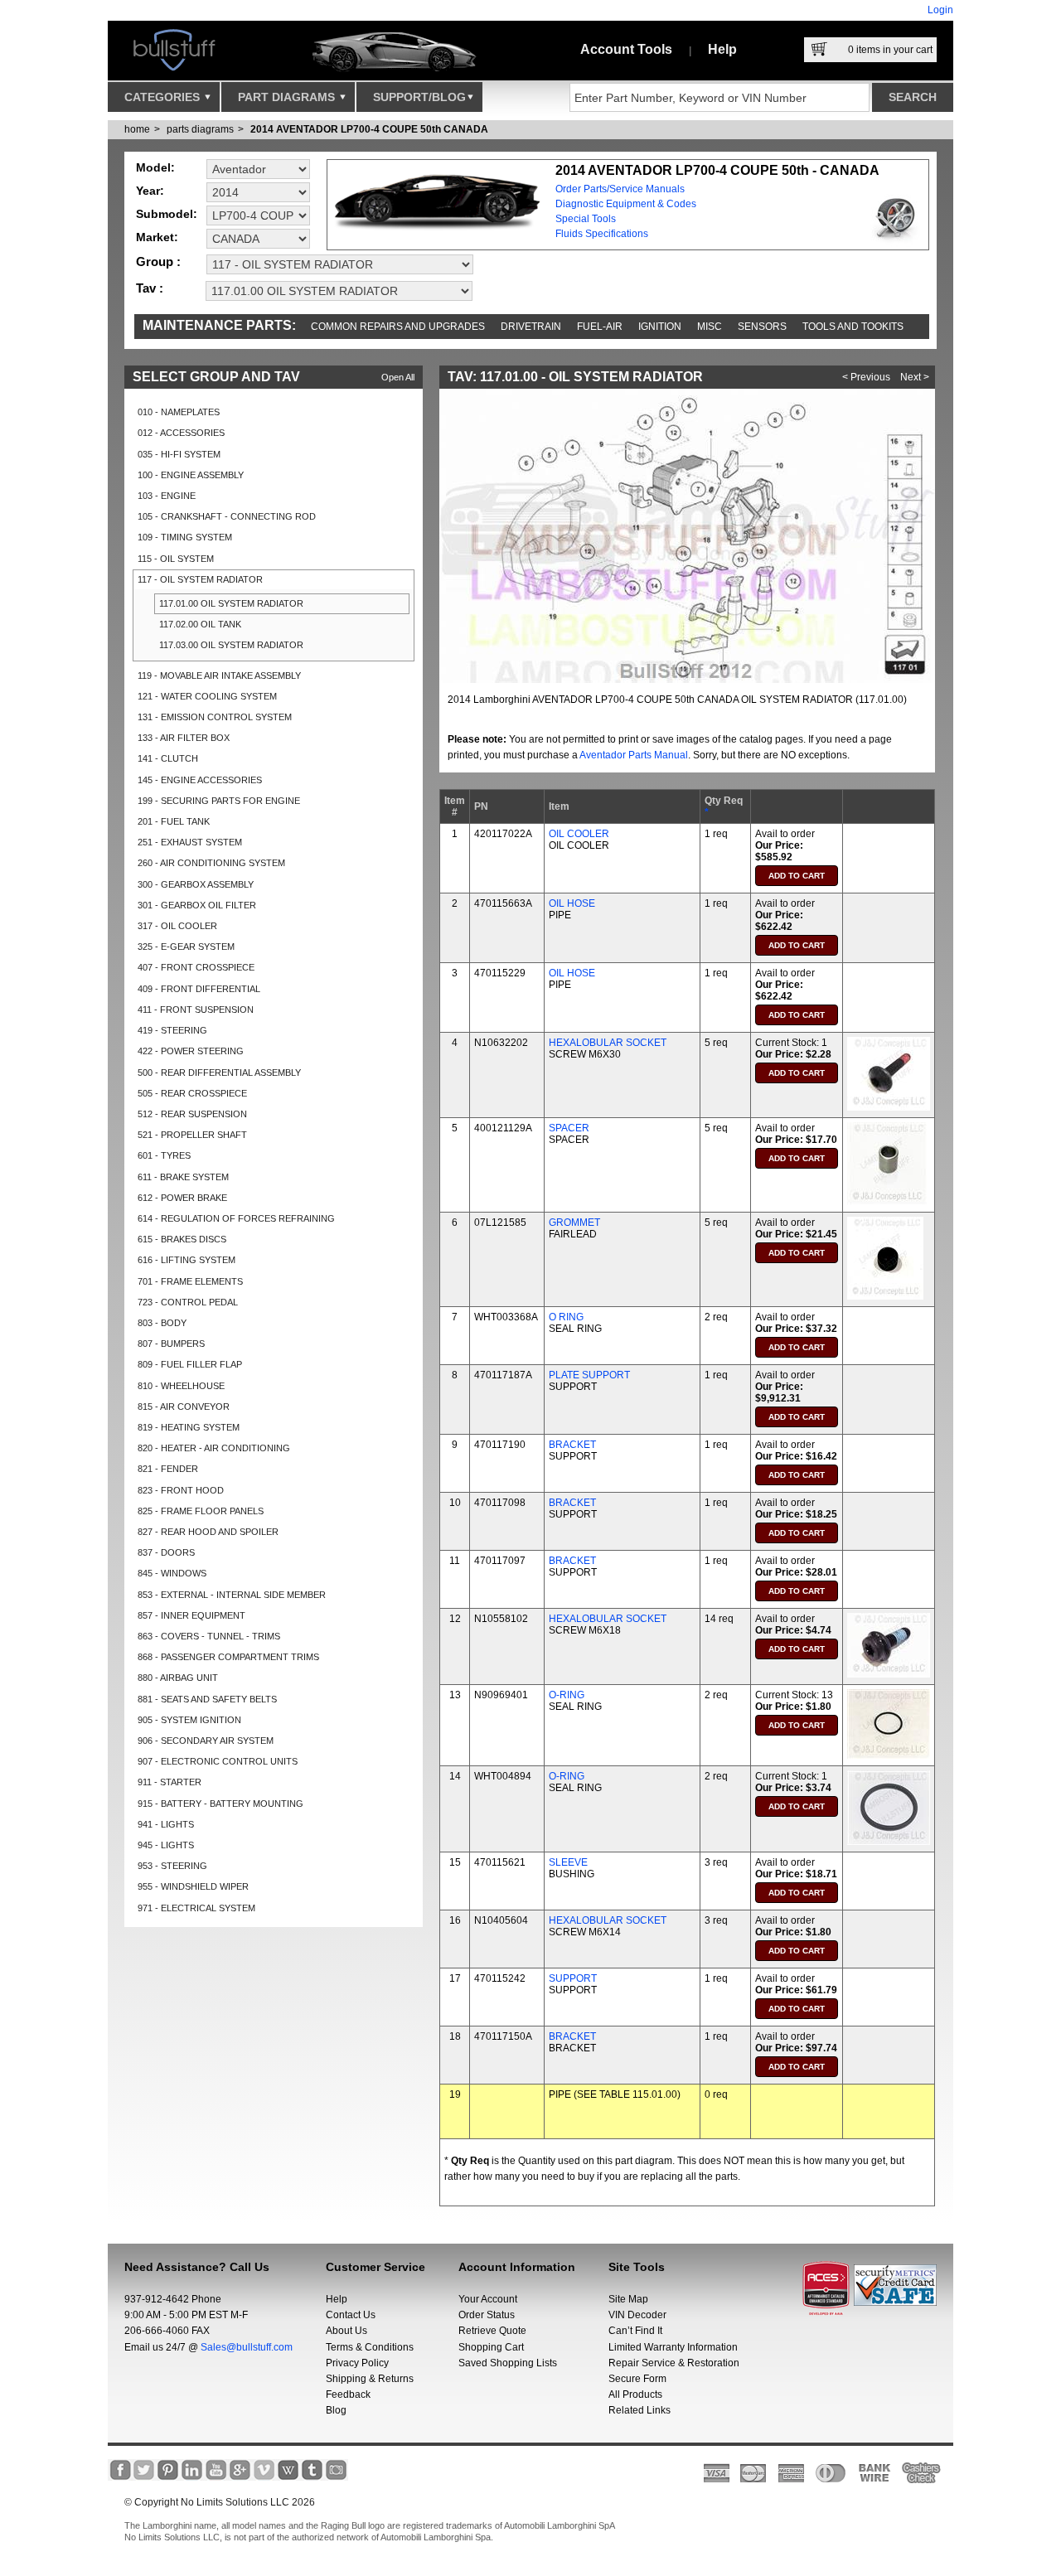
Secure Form (637, 2379)
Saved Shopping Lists (508, 2363)
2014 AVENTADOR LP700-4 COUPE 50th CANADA (369, 129)
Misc (710, 327)
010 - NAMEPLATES (179, 412)
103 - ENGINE (167, 496)
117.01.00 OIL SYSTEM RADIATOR (231, 603)
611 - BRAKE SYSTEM (183, 1177)
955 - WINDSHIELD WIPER (193, 1886)
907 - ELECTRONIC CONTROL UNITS (218, 1761)
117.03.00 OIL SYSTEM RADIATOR (231, 645)
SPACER (569, 1128)
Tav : (150, 288)
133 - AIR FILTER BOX (184, 738)
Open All (398, 377)
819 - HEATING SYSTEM (189, 1427)
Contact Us (351, 2315)
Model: (155, 167)
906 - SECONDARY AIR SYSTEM (206, 1741)
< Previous (866, 377)
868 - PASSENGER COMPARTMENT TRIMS (228, 1657)
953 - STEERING (172, 1866)
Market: (157, 237)
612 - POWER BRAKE (182, 1198)
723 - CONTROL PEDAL (188, 1302)
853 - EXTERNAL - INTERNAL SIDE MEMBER (232, 1595)
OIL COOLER (579, 834)
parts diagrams (200, 129)
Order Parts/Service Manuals (620, 189)
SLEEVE (568, 1862)
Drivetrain (531, 327)
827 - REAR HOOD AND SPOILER (208, 1532)
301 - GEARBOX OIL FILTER (197, 905)
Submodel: (167, 214)
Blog (336, 2410)
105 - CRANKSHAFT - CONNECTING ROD (227, 516)
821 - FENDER (168, 1469)
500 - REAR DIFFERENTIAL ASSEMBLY (219, 1073)
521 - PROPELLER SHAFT (192, 1135)
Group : (158, 261)
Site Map (628, 2299)
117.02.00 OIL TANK (200, 624)
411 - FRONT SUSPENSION (196, 1010)
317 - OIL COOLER (177, 926)
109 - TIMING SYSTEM (185, 537)
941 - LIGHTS (166, 1824)
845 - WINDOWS (172, 1573)
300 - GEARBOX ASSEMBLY (196, 884)
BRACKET (572, 1445)
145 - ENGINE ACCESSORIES (200, 780)
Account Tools (626, 49)
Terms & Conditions (370, 2347)
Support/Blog (419, 97)
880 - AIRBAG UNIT (178, 1678)
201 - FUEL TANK (174, 821)
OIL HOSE (572, 903)
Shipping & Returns (370, 2379)
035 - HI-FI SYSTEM (179, 454)
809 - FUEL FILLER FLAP (190, 1364)
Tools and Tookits (853, 327)
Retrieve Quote (492, 2331)
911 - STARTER (170, 1782)
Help (722, 49)
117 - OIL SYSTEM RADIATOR (200, 579)
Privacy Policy (357, 2363)
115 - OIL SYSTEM (176, 559)
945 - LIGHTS (166, 1845)
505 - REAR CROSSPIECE (192, 1093)
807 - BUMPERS (171, 1344)
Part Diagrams (288, 97)
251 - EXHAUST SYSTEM (190, 842)
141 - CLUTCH (168, 758)
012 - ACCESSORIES (181, 433)
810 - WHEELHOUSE (181, 1386)
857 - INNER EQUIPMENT (191, 1615)
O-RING (567, 1695)
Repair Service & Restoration (674, 2363)
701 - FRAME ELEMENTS (190, 1281)
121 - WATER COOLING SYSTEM (207, 696)
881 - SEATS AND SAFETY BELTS (207, 1699)
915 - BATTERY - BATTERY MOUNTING (220, 1804)
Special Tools (586, 219)
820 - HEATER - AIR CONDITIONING (214, 1448)
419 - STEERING (172, 1030)
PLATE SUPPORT (589, 1375)
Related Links (640, 2410)
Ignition (660, 327)
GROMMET (574, 1223)
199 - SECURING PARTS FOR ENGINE (219, 801)
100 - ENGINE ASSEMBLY (191, 475)
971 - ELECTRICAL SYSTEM (196, 1908)
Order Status (487, 2315)
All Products (635, 2394)
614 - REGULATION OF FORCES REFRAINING (236, 1218)
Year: (150, 191)
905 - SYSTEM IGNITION (189, 1720)
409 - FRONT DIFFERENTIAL (199, 989)
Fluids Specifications (602, 234)
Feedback (348, 2394)
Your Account (488, 2299)
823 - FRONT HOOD (181, 1490)
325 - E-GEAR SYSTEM (186, 947)
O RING (566, 1317)
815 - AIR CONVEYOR (184, 1407)
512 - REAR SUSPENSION (192, 1114)
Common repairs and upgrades (398, 327)
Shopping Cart (491, 2347)
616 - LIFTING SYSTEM (187, 1260)
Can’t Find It (635, 2331)
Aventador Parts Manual (634, 755)
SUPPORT (573, 1978)
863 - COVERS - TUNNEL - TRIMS (209, 1636)
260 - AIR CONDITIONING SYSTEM (211, 863)
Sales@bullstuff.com (247, 2347)
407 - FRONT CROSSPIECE (196, 967)
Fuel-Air (600, 327)
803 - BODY (162, 1323)
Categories (164, 97)
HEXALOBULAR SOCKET (608, 1043)
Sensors (762, 327)
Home (137, 129)
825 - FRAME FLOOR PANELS (201, 1511)
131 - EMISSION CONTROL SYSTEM (215, 717)
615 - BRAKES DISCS (182, 1239)
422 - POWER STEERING (191, 1051)
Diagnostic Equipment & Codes (626, 204)
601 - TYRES (164, 1155)
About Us (346, 2331)
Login (940, 10)
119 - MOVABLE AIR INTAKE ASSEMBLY (219, 675)
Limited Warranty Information (673, 2347)
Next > (915, 377)
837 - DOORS (166, 1552)
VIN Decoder (637, 2315)
